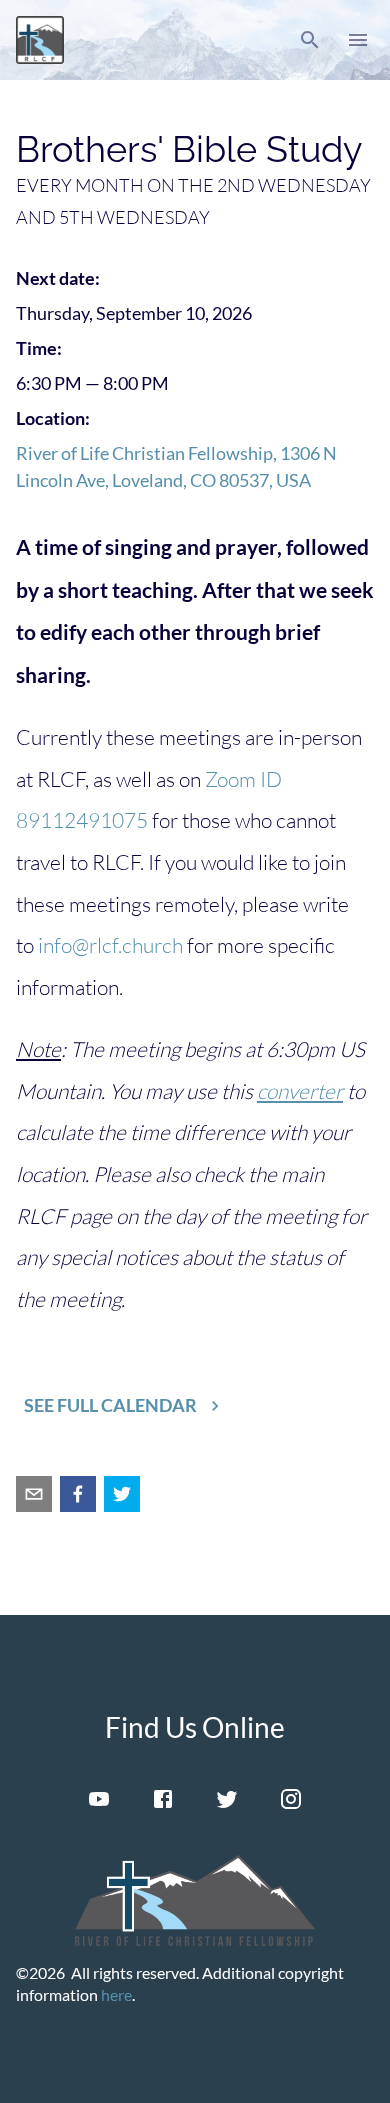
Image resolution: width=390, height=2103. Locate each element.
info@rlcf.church (110, 945)
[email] (34, 1494)
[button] (310, 40)
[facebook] (78, 1494)
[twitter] (122, 1494)
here (116, 1994)
